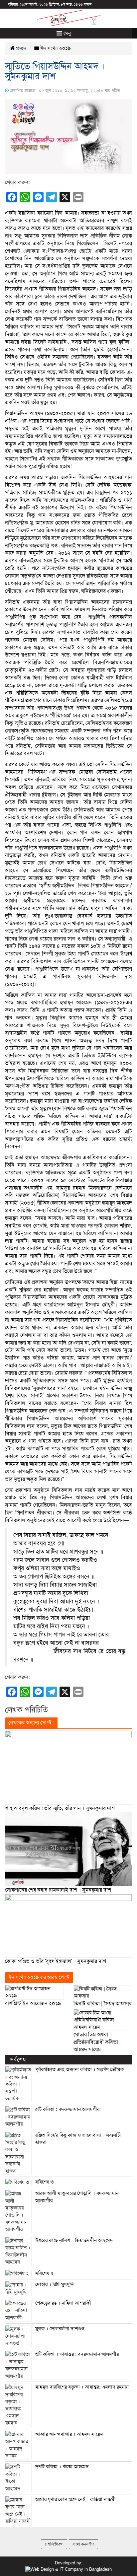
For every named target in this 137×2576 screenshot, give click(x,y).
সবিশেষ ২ (44, 2273)
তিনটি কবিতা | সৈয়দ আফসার (103, 2004)
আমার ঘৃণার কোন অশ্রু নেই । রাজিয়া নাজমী (75, 2499)
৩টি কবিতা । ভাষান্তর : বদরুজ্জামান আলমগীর (77, 2354)
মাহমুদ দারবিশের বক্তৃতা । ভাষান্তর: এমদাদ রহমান (82, 2387)
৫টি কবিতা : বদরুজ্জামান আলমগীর (67, 2109)
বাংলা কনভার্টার (83, 2544)
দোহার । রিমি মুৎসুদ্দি (55, 2284)
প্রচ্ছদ (20, 48)
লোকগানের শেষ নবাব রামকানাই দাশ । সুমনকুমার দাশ (58, 1890)
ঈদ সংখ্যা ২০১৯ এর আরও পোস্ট (39, 1977)
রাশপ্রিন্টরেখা (54, 2544)
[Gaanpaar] (68, 2569)
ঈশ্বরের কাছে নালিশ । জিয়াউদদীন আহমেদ (74, 2240)
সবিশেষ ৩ (44, 2182)
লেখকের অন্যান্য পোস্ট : (31, 1723)
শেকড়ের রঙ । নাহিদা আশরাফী (63, 2303)
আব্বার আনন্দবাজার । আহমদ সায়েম (69, 2434)
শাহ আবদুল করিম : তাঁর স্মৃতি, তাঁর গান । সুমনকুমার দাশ (60, 1808)
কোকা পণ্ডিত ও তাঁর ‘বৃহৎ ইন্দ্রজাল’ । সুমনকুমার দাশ (56, 1961)
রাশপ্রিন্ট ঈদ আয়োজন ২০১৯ (33, 2003)
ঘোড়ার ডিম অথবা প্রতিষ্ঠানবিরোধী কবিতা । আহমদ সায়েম (98, 2042)
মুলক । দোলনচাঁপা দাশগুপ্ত (60, 2329)
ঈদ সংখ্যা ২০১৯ (55, 48)
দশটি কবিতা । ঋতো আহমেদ (62, 2467)
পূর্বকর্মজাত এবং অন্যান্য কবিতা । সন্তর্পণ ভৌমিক (79, 2069)
